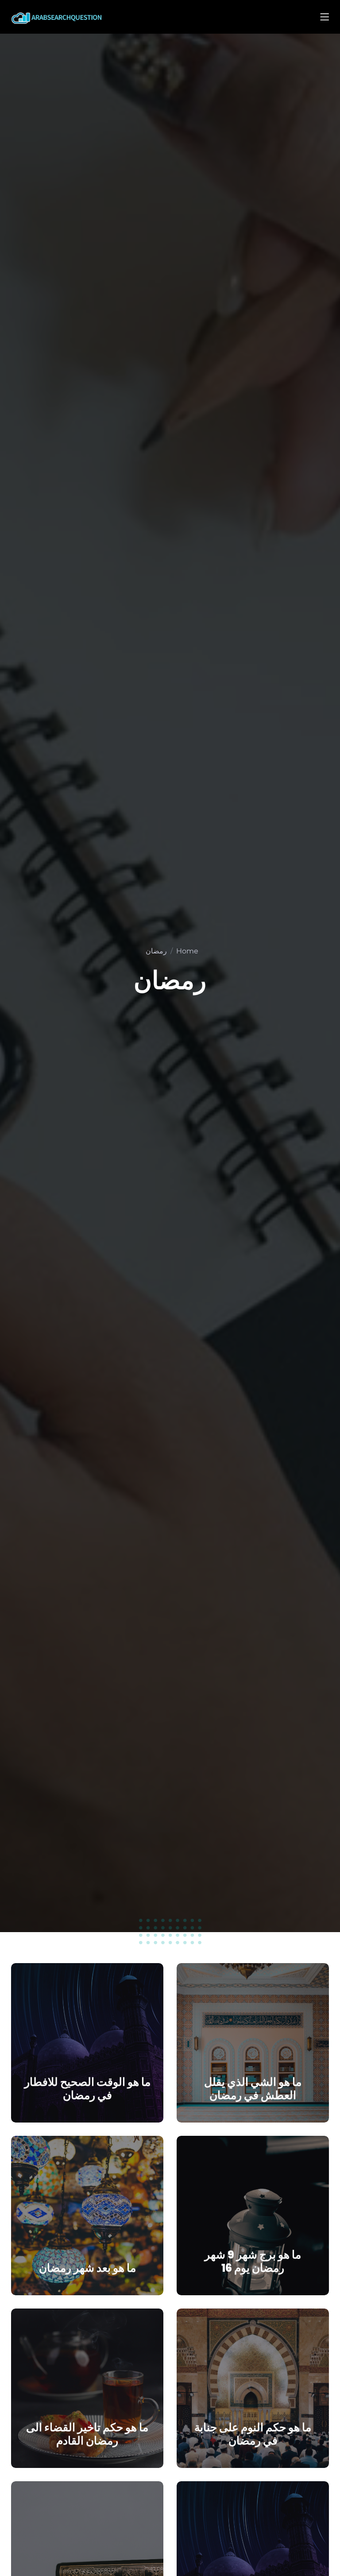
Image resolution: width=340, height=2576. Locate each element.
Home (187, 951)
